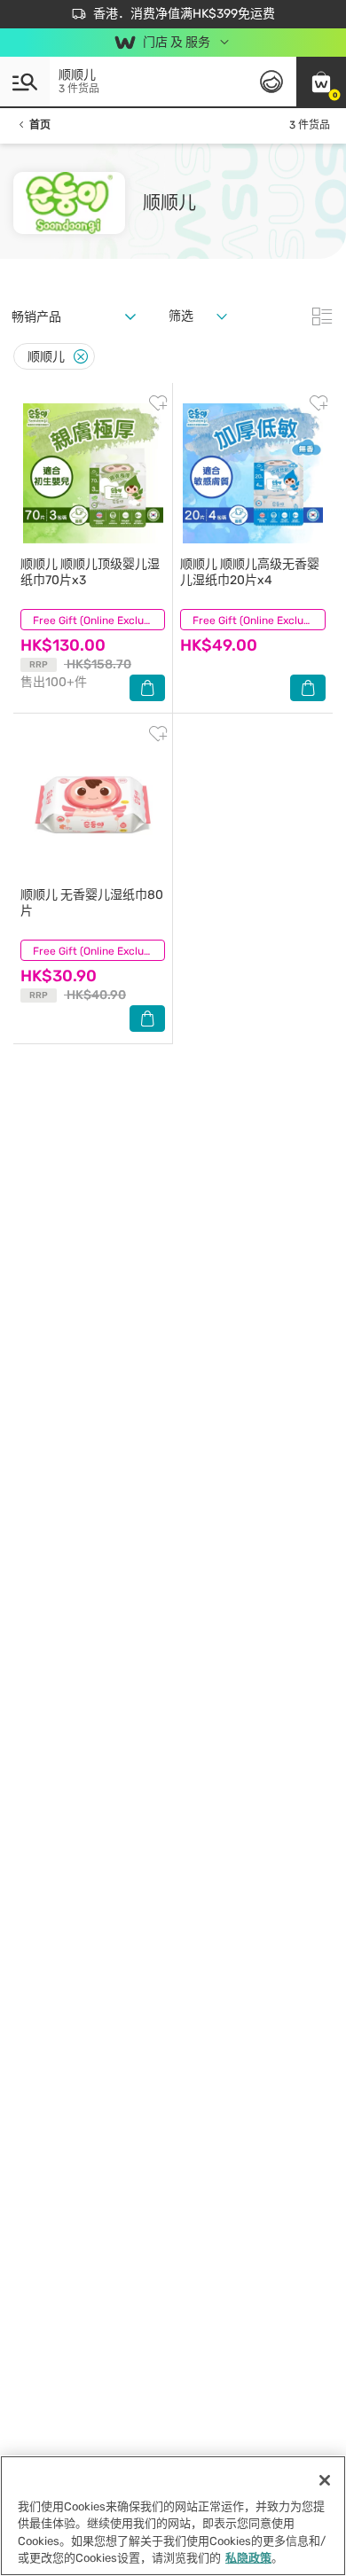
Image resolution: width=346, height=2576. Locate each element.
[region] (173, 2516)
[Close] (81, 357)
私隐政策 (248, 2558)
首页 (40, 125)
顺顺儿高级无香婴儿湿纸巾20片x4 (250, 572)
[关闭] (325, 2480)
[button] (321, 82)
